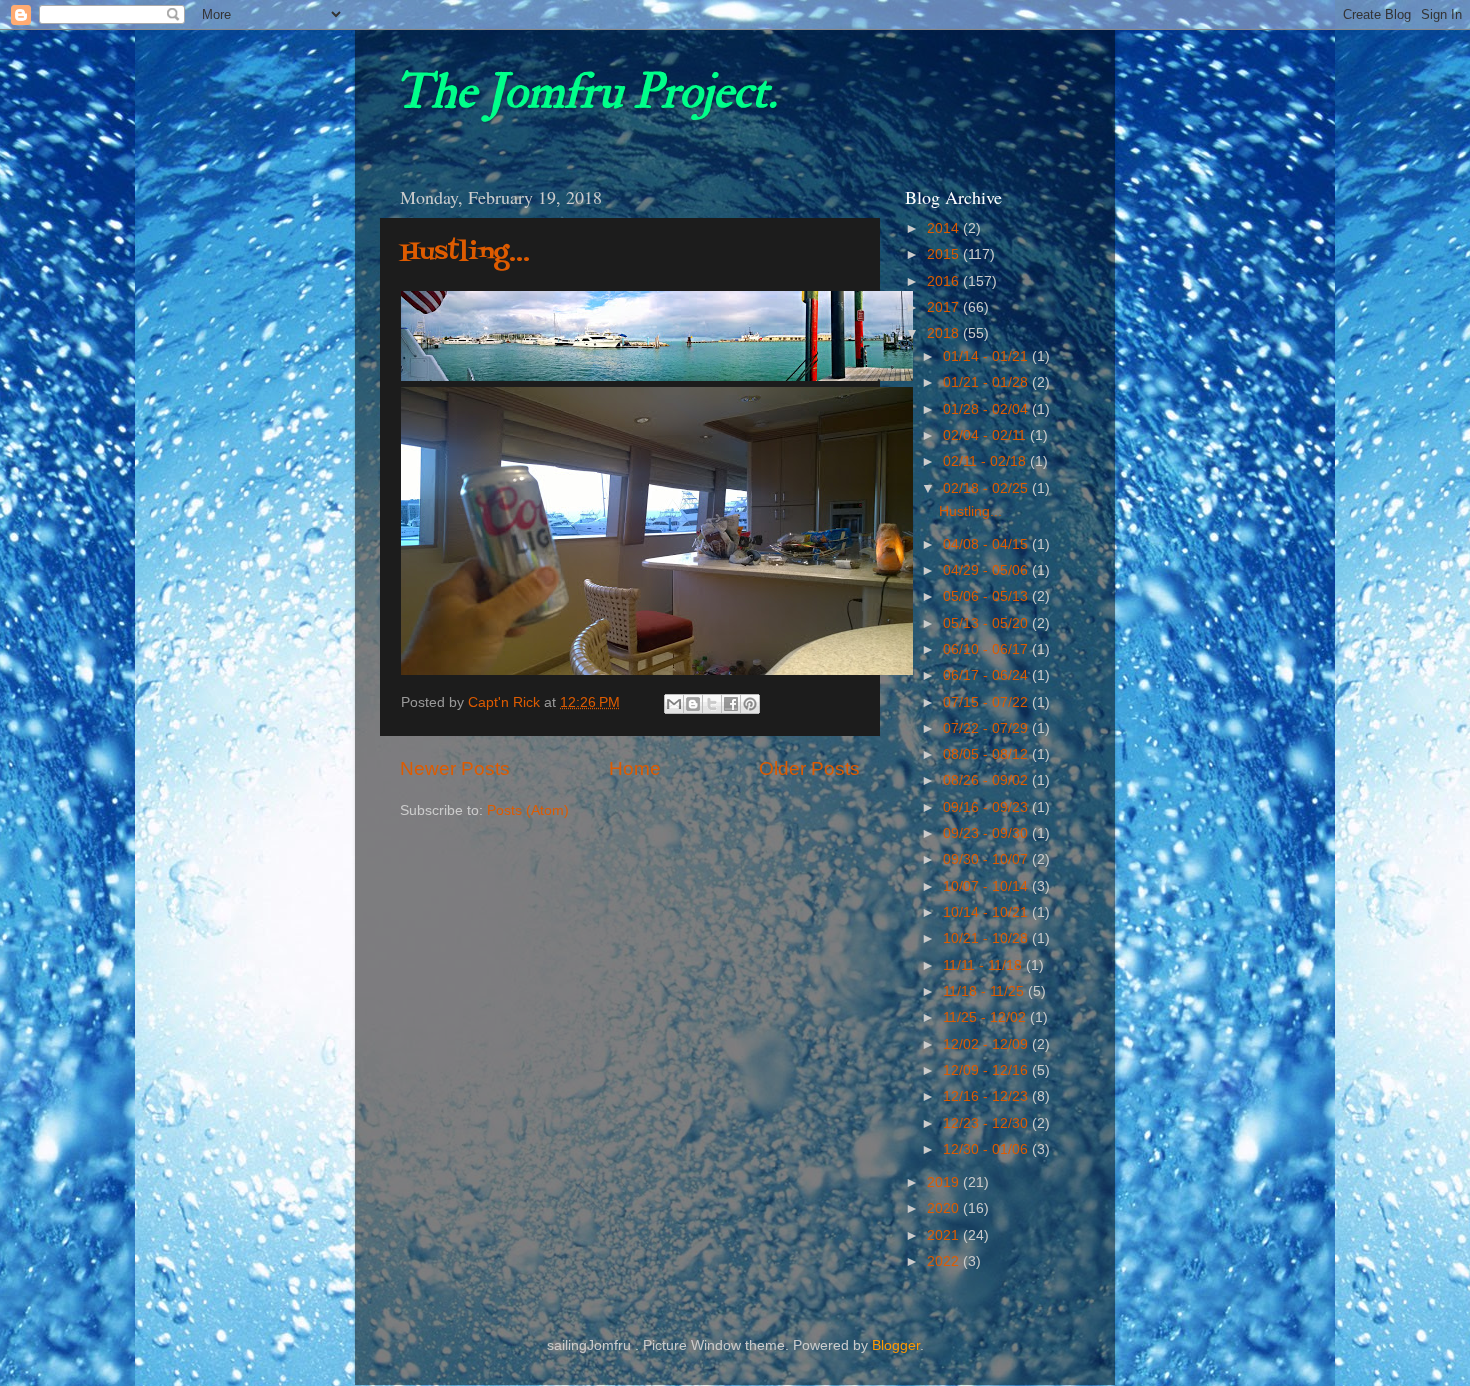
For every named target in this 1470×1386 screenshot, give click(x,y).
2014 (945, 228)
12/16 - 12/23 (987, 1096)
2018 (945, 333)
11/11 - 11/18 (984, 965)
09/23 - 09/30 (987, 833)
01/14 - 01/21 (987, 356)
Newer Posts (455, 768)
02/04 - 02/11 (986, 435)
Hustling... (465, 252)
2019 (945, 1182)
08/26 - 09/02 (987, 780)
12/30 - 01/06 (987, 1149)
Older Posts (809, 768)
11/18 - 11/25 (985, 991)
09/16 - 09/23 (987, 807)
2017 (945, 307)
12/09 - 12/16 (987, 1070)
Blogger (896, 1345)
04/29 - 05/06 (987, 570)
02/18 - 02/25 (987, 488)
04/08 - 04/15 (987, 544)
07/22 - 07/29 (987, 728)
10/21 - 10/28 (987, 938)
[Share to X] (712, 704)
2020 (945, 1208)
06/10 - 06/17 (987, 649)
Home (635, 768)
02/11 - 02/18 (986, 461)
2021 (945, 1235)
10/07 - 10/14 (987, 886)
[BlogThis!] (693, 704)
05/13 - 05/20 (987, 623)
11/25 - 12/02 (986, 1017)
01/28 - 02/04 (987, 409)
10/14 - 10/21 (987, 912)
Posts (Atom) (528, 810)
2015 (945, 254)
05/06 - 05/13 (987, 596)
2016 (945, 281)
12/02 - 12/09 (987, 1044)
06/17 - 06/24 (987, 675)
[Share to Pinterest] (750, 704)
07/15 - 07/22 (987, 702)
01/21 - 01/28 (987, 382)
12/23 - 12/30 (987, 1123)
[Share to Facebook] (731, 704)
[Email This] (674, 704)
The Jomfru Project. (586, 92)
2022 (945, 1261)
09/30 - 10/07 (987, 859)
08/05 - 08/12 (987, 754)
